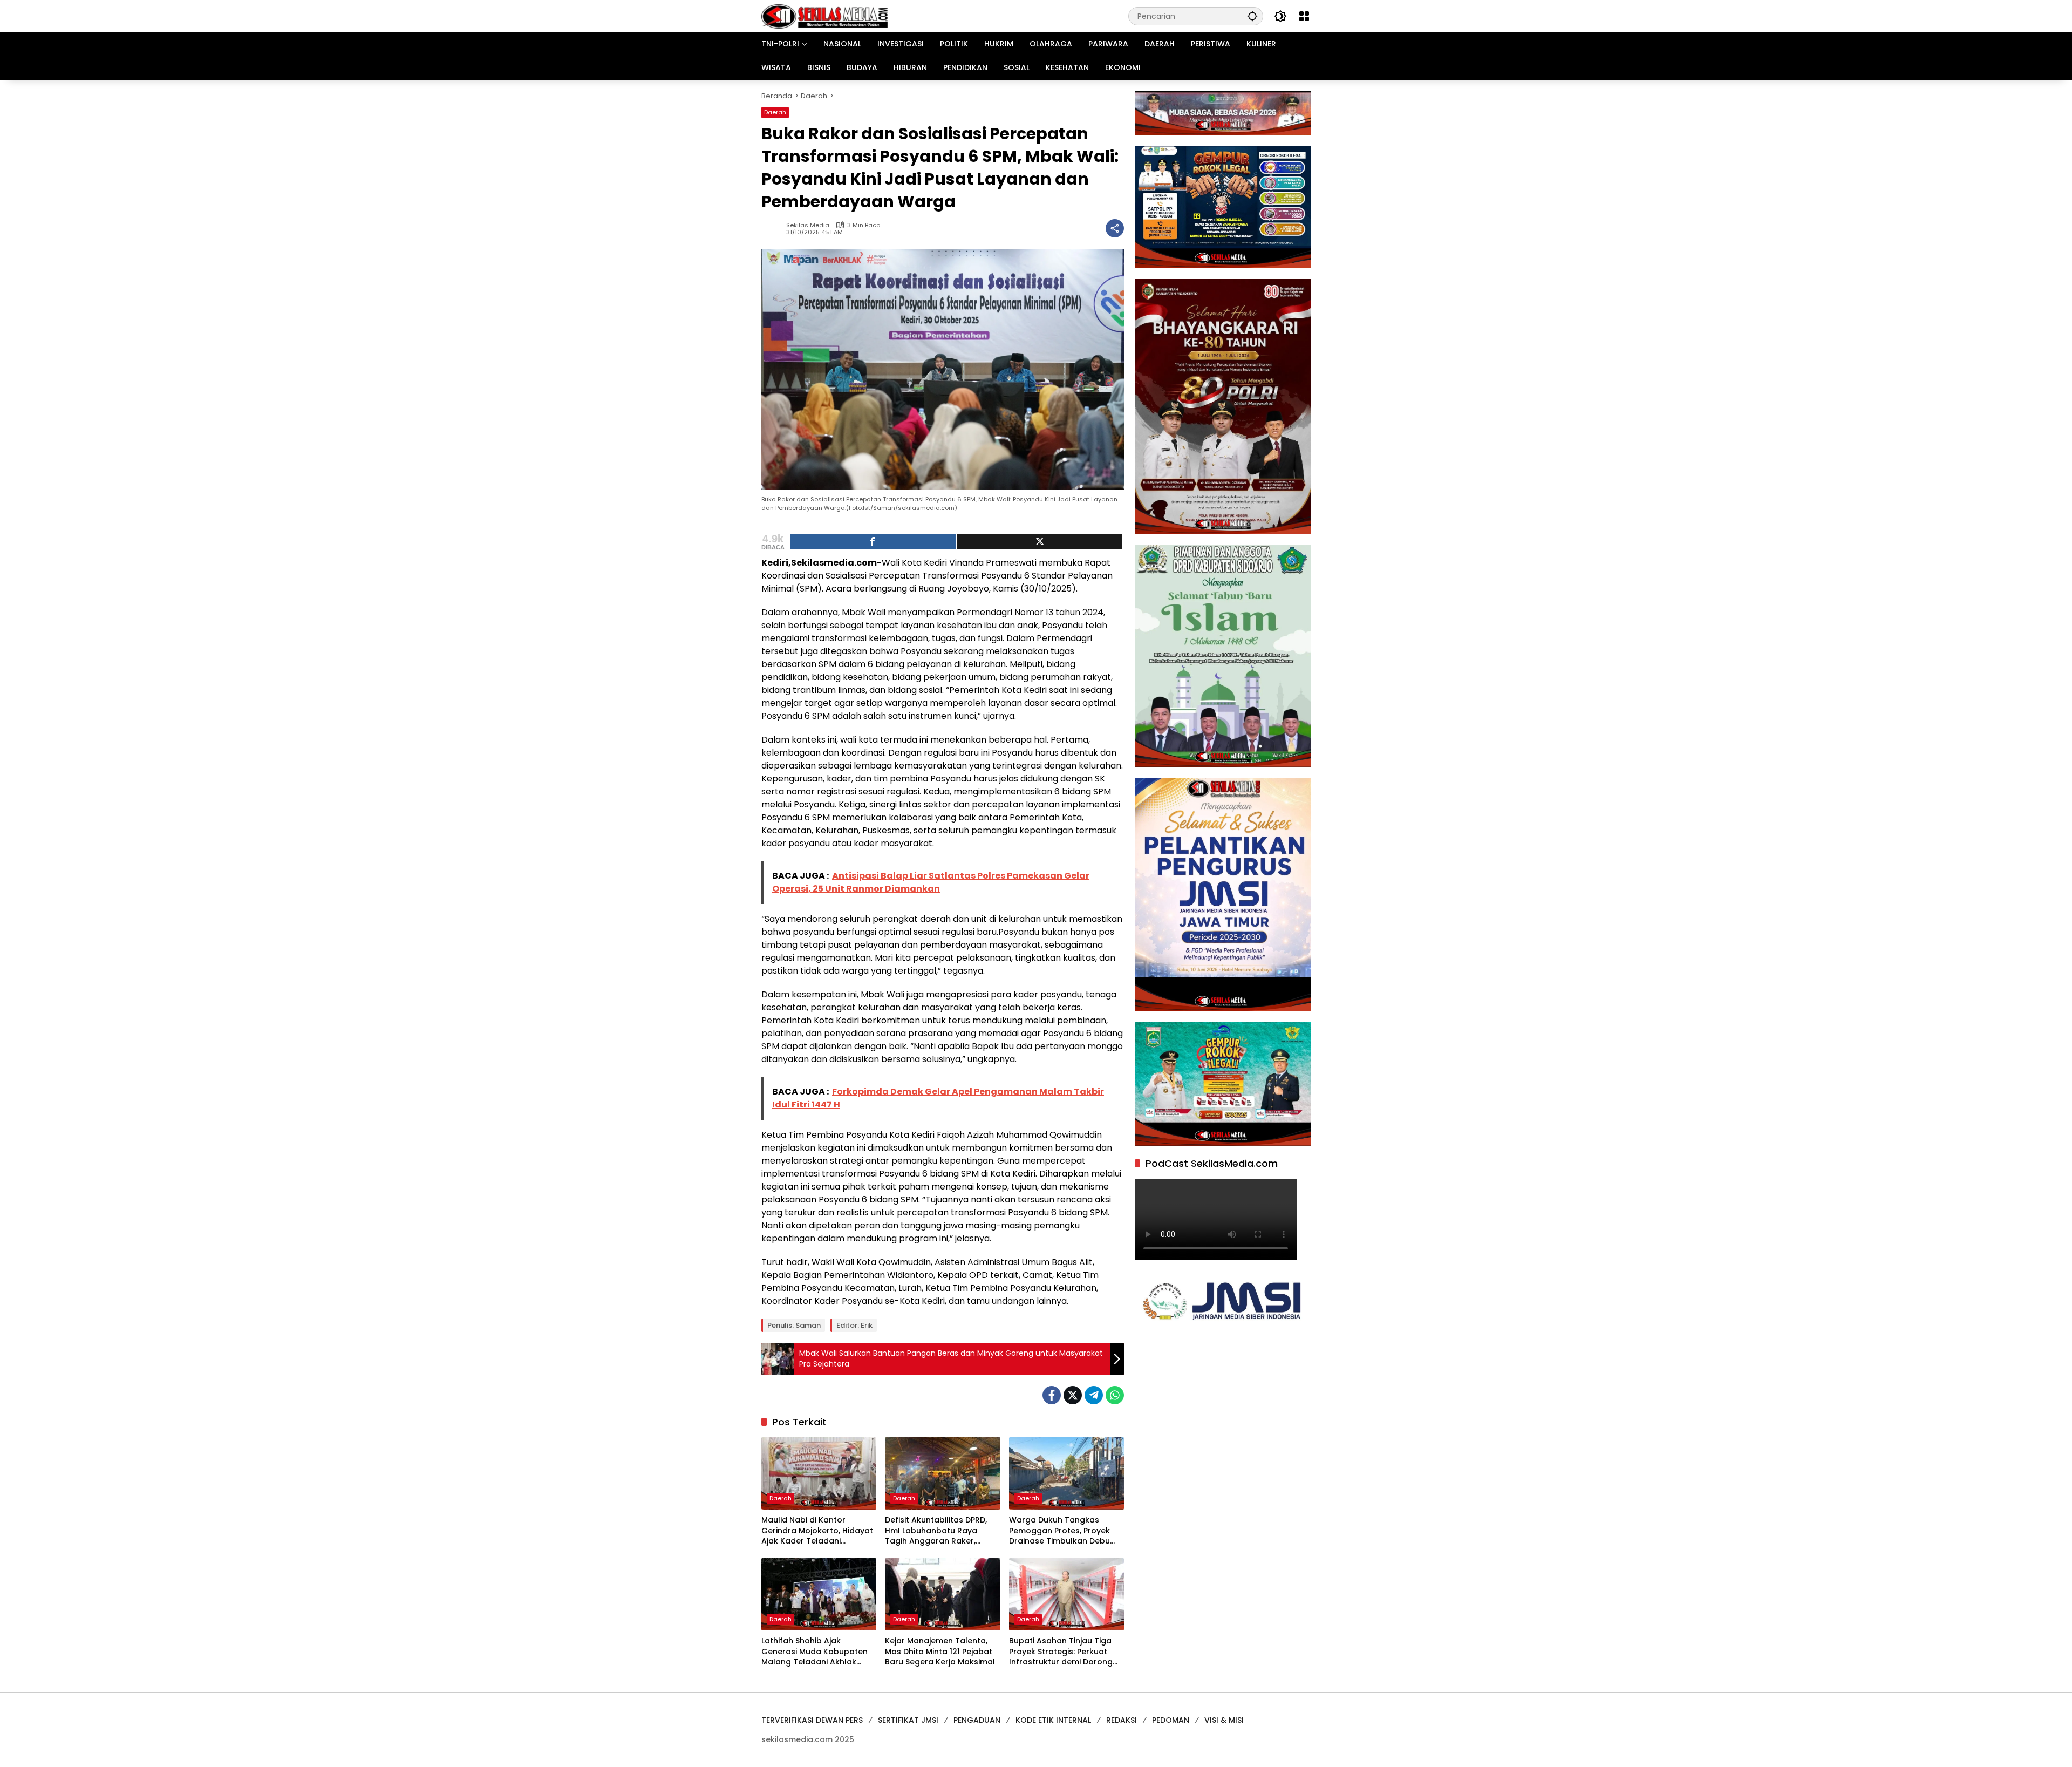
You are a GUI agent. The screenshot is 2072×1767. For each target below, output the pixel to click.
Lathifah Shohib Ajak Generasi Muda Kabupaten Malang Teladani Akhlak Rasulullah (815, 1652)
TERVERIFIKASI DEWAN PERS (812, 1720)
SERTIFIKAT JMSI (908, 1720)
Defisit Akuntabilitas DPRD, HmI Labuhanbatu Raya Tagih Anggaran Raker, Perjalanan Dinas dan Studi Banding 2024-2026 (938, 1531)
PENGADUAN (977, 1720)
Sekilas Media (808, 225)
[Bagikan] (1115, 228)
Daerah (775, 112)
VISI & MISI (1224, 1720)
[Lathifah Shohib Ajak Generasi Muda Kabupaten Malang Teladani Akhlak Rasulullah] (819, 1594)
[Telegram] (1094, 1395)
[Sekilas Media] (824, 16)
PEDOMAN (1171, 1720)
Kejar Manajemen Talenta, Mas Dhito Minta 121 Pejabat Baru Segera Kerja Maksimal (940, 1652)
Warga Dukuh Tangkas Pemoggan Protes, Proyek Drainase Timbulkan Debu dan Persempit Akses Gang (1062, 1531)
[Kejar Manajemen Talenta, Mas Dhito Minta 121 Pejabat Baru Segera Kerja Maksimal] (942, 1594)
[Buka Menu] (1304, 16)
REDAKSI (1122, 1720)
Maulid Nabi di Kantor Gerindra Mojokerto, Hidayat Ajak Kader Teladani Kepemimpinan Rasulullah (817, 1531)
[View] (1040, 542)
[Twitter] (1073, 1395)
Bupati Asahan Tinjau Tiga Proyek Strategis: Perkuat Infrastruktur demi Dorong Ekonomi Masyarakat (1061, 1652)
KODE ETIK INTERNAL (1053, 1720)
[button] (1252, 16)
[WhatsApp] (1115, 1395)
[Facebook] (1052, 1395)
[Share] (873, 542)
